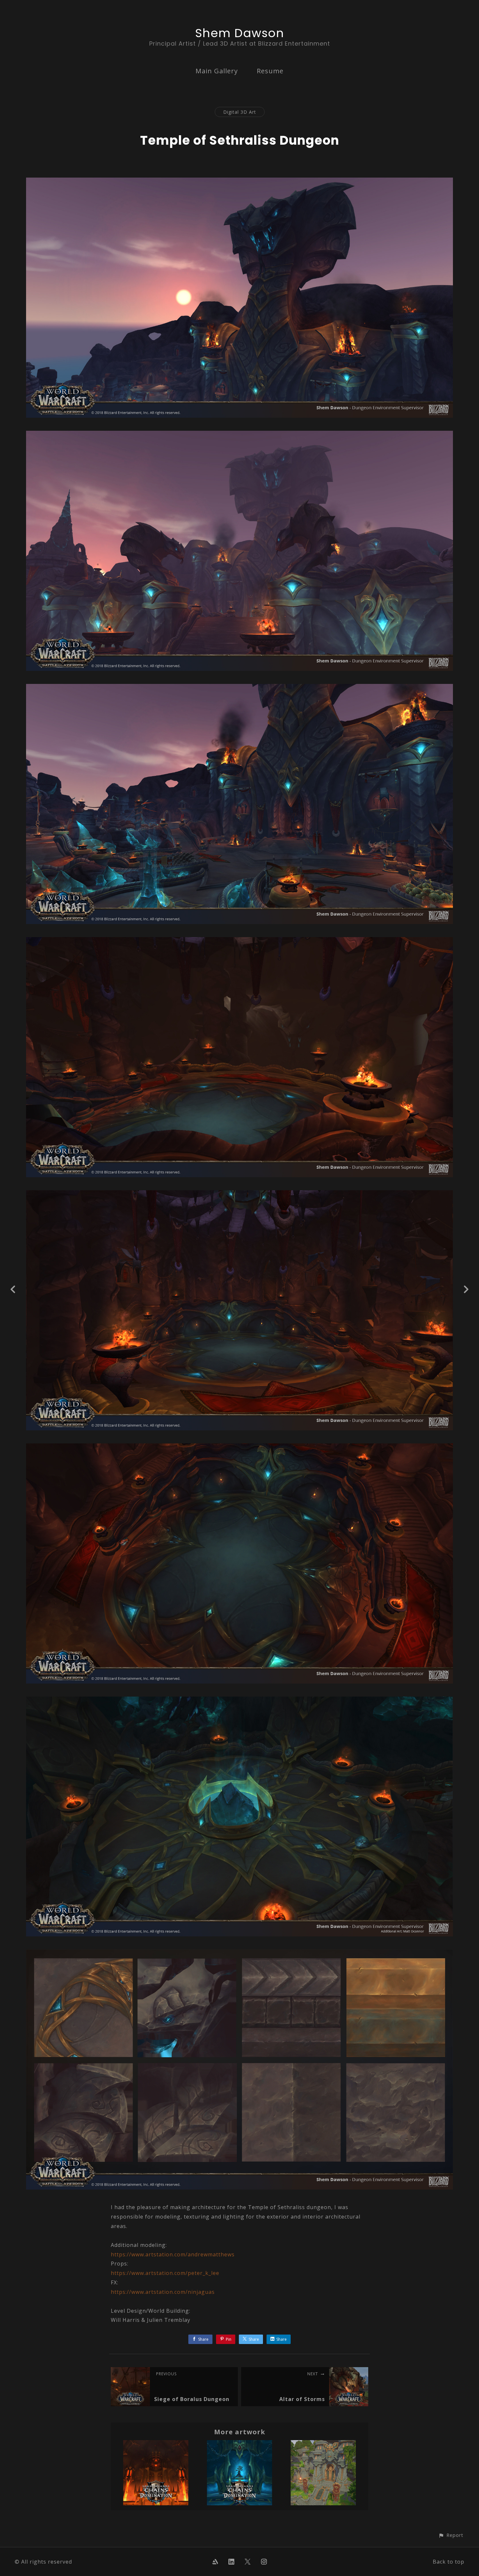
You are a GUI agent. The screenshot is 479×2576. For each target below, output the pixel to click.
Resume (270, 71)
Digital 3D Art (240, 112)
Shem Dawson (240, 33)
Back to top (449, 2562)
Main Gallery (217, 71)
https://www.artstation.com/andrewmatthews (173, 2254)
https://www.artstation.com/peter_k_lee (165, 2273)
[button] (451, 2535)
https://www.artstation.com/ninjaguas (163, 2292)
